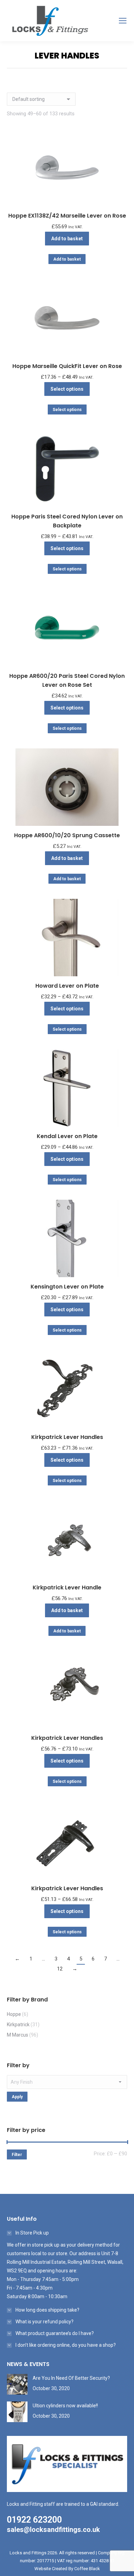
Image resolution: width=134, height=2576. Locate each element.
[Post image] (17, 2384)
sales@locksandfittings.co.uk (53, 2530)
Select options (67, 389)
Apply (17, 2097)
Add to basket (67, 239)
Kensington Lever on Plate (67, 1287)
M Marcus (18, 2035)
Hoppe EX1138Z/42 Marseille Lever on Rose (67, 216)
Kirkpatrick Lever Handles (67, 1437)
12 (60, 1969)
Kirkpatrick (18, 2025)
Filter (17, 2155)
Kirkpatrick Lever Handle (67, 1587)
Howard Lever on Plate (67, 986)
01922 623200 (34, 2520)
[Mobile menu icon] (123, 21)
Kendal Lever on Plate (67, 1136)
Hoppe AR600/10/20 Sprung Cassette (67, 835)
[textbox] (67, 2082)
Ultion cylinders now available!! (65, 2406)
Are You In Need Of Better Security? (71, 2378)
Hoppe (14, 2014)
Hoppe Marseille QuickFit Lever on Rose (67, 366)
